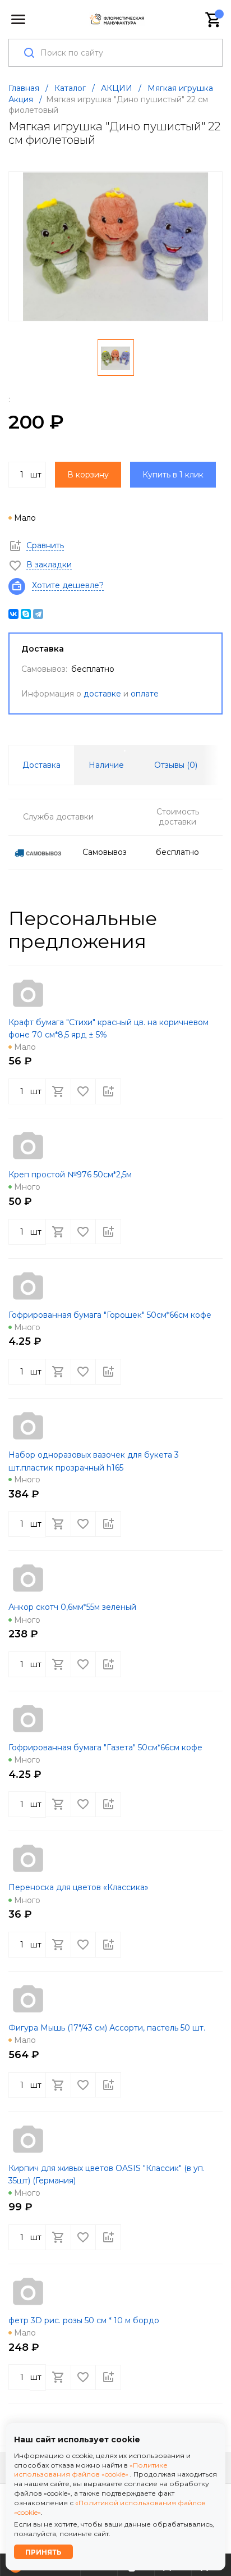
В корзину (88, 475)
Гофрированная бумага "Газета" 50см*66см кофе (105, 1747)
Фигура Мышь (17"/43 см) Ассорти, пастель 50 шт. (107, 2028)
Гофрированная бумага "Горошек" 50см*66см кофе (110, 1315)
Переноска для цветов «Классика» (78, 1887)
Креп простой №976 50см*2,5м (70, 1175)
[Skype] (26, 614)
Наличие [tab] (106, 765)
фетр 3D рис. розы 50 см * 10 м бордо (84, 2320)
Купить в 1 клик (173, 475)
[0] (214, 20)
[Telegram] (38, 614)
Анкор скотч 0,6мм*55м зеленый (72, 1607)
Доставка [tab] (41, 765)
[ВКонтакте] (13, 614)
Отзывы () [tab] (176, 765)
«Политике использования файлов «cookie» (91, 2470)
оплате (145, 694)
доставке (102, 694)
